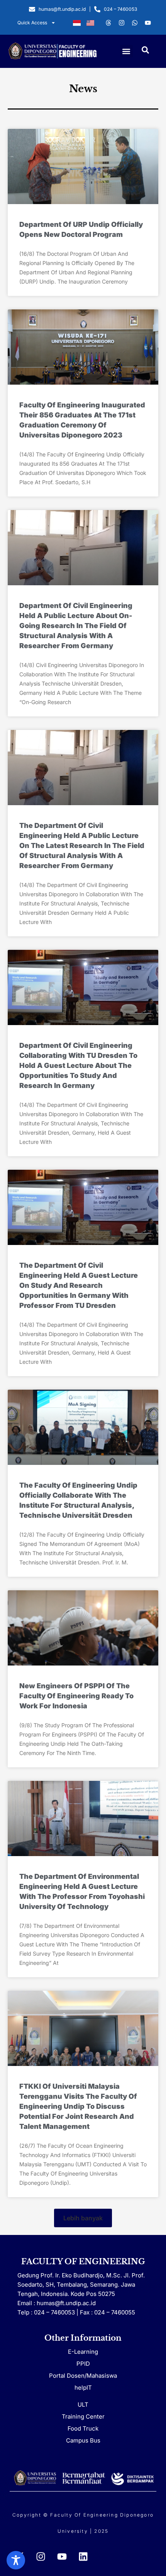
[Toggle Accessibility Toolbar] (16, 2560)
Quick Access (32, 23)
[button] (126, 51)
